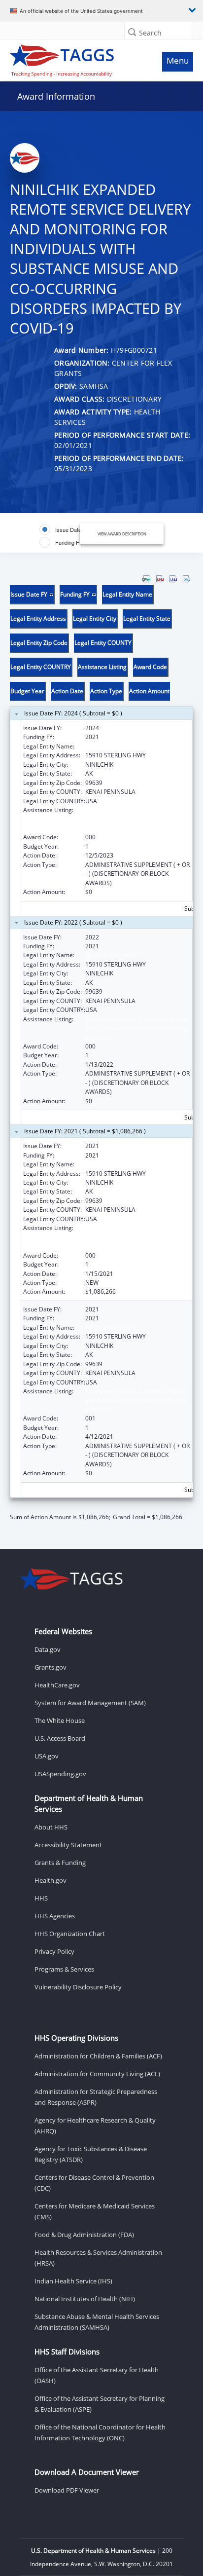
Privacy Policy (54, 1951)
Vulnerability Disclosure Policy (78, 1987)
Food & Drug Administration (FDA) (84, 2235)
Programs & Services (64, 1969)
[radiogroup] (67, 536)
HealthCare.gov (57, 1685)
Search (150, 33)
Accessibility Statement (68, 1845)
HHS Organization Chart (70, 1934)
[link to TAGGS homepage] (77, 58)
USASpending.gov (60, 1774)
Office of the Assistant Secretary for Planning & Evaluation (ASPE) (100, 2404)
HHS (41, 1898)
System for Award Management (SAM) (90, 1703)
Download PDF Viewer (67, 2490)
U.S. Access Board (60, 1738)
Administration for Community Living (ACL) (97, 2074)
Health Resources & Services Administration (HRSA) (98, 2258)
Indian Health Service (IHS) (73, 2281)
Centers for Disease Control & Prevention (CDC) (94, 2183)
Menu (178, 60)
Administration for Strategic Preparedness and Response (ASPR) (96, 2097)
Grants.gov (51, 1667)
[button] (132, 32)
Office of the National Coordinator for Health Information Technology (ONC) (100, 2432)
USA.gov (47, 1756)
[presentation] (101, 1048)
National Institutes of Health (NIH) (85, 2299)
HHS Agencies (55, 1916)
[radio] (65, 529)
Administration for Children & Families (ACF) (98, 2056)
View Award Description (122, 534)
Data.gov (48, 1649)
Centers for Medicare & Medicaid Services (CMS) (95, 2211)
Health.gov (51, 1880)
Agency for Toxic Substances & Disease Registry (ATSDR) (91, 2154)
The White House (60, 1720)
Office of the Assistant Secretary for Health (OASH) (97, 2375)
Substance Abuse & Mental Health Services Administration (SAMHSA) (97, 2322)
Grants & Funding (60, 1863)
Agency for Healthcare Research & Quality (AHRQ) (95, 2126)
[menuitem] (146, 579)
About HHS (51, 1827)
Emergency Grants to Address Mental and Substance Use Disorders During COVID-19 (137, 819)
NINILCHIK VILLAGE (111, 746)
